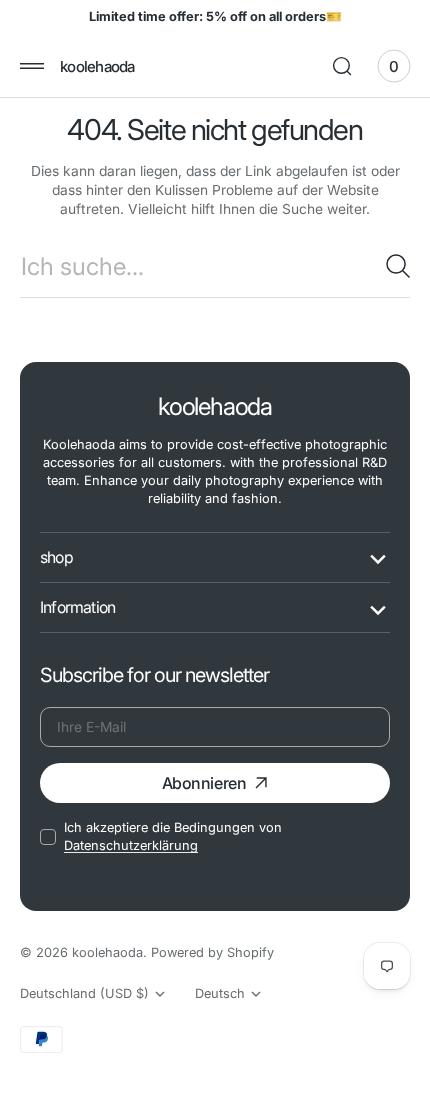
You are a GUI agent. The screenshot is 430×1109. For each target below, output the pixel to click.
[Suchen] (398, 266)
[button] (32, 66)
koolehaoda (107, 952)
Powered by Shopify (212, 952)
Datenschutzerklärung (131, 845)
